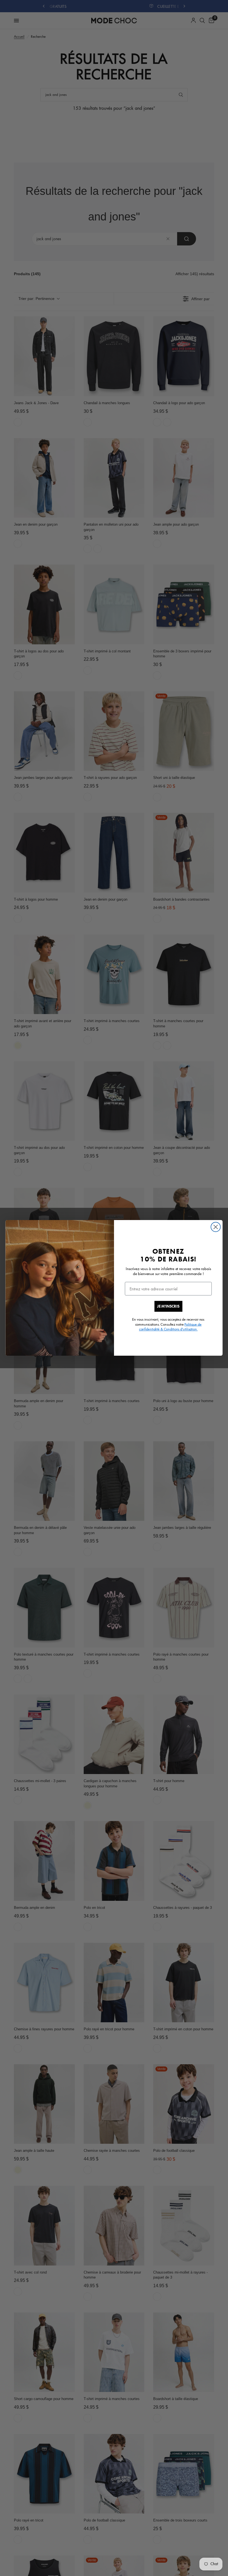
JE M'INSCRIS (168, 1306)
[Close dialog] (216, 1227)
